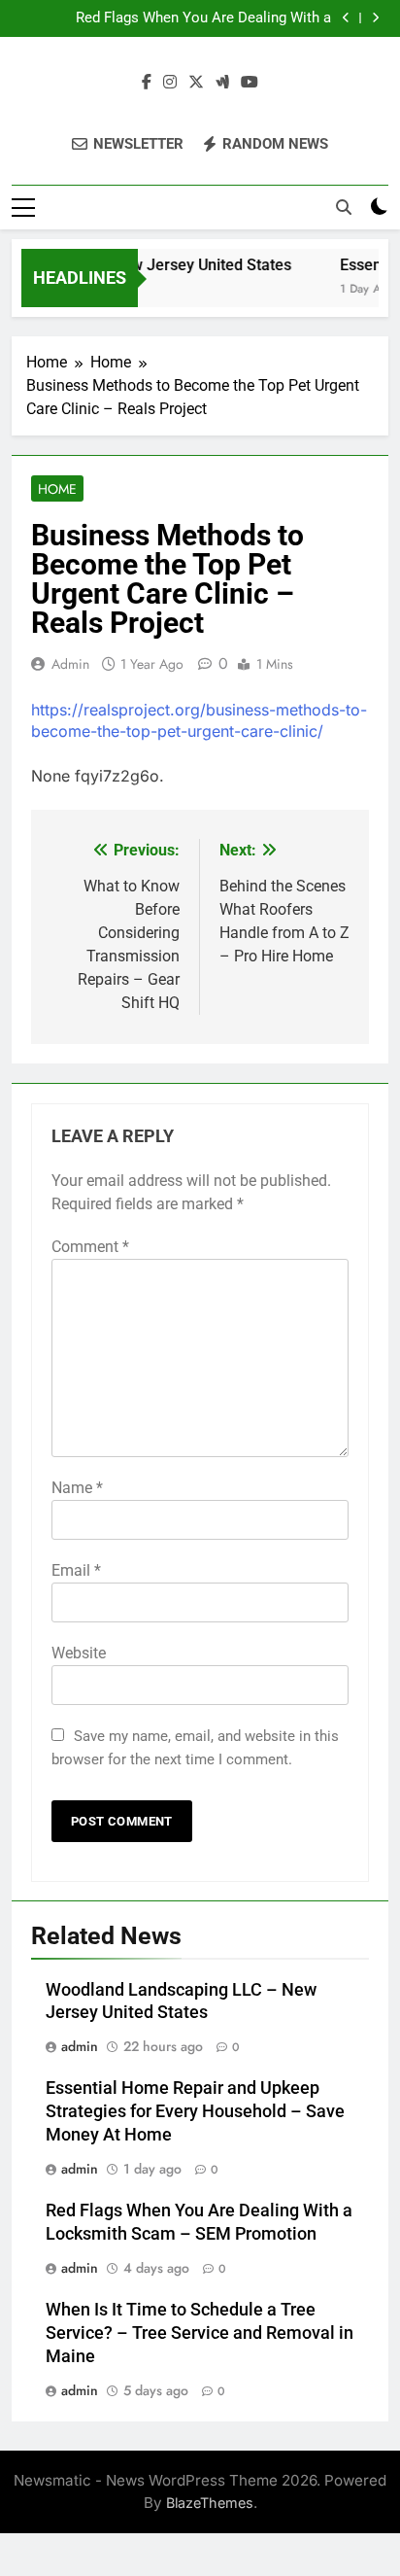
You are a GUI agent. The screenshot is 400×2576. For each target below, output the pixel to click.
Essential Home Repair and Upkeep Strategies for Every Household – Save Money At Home (195, 2111)
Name (77, 1488)
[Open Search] (344, 207)
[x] (196, 83)
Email (76, 1570)
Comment (90, 1247)
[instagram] (170, 83)
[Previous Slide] (346, 18)
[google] (222, 83)
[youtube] (250, 83)
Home (57, 489)
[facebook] (147, 83)
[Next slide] (375, 18)
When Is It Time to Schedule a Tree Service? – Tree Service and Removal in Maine (200, 2333)
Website (79, 1653)
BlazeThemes (210, 2503)
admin (70, 664)
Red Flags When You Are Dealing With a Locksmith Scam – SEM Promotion (203, 18)
